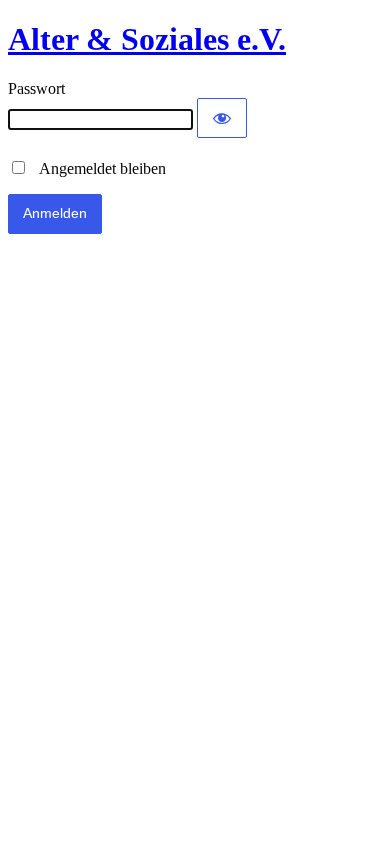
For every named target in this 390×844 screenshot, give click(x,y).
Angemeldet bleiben (97, 168)
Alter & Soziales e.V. (147, 39)
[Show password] (222, 118)
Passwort (36, 88)
